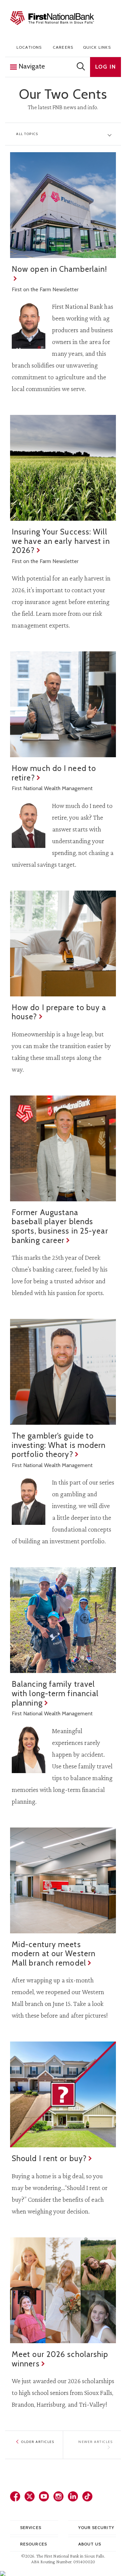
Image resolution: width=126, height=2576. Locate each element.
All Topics (27, 134)
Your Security (96, 2527)
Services (31, 2527)
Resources (34, 2544)
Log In (106, 67)
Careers (63, 47)
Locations (29, 47)
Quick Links (97, 47)
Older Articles (38, 2442)
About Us (90, 2544)
